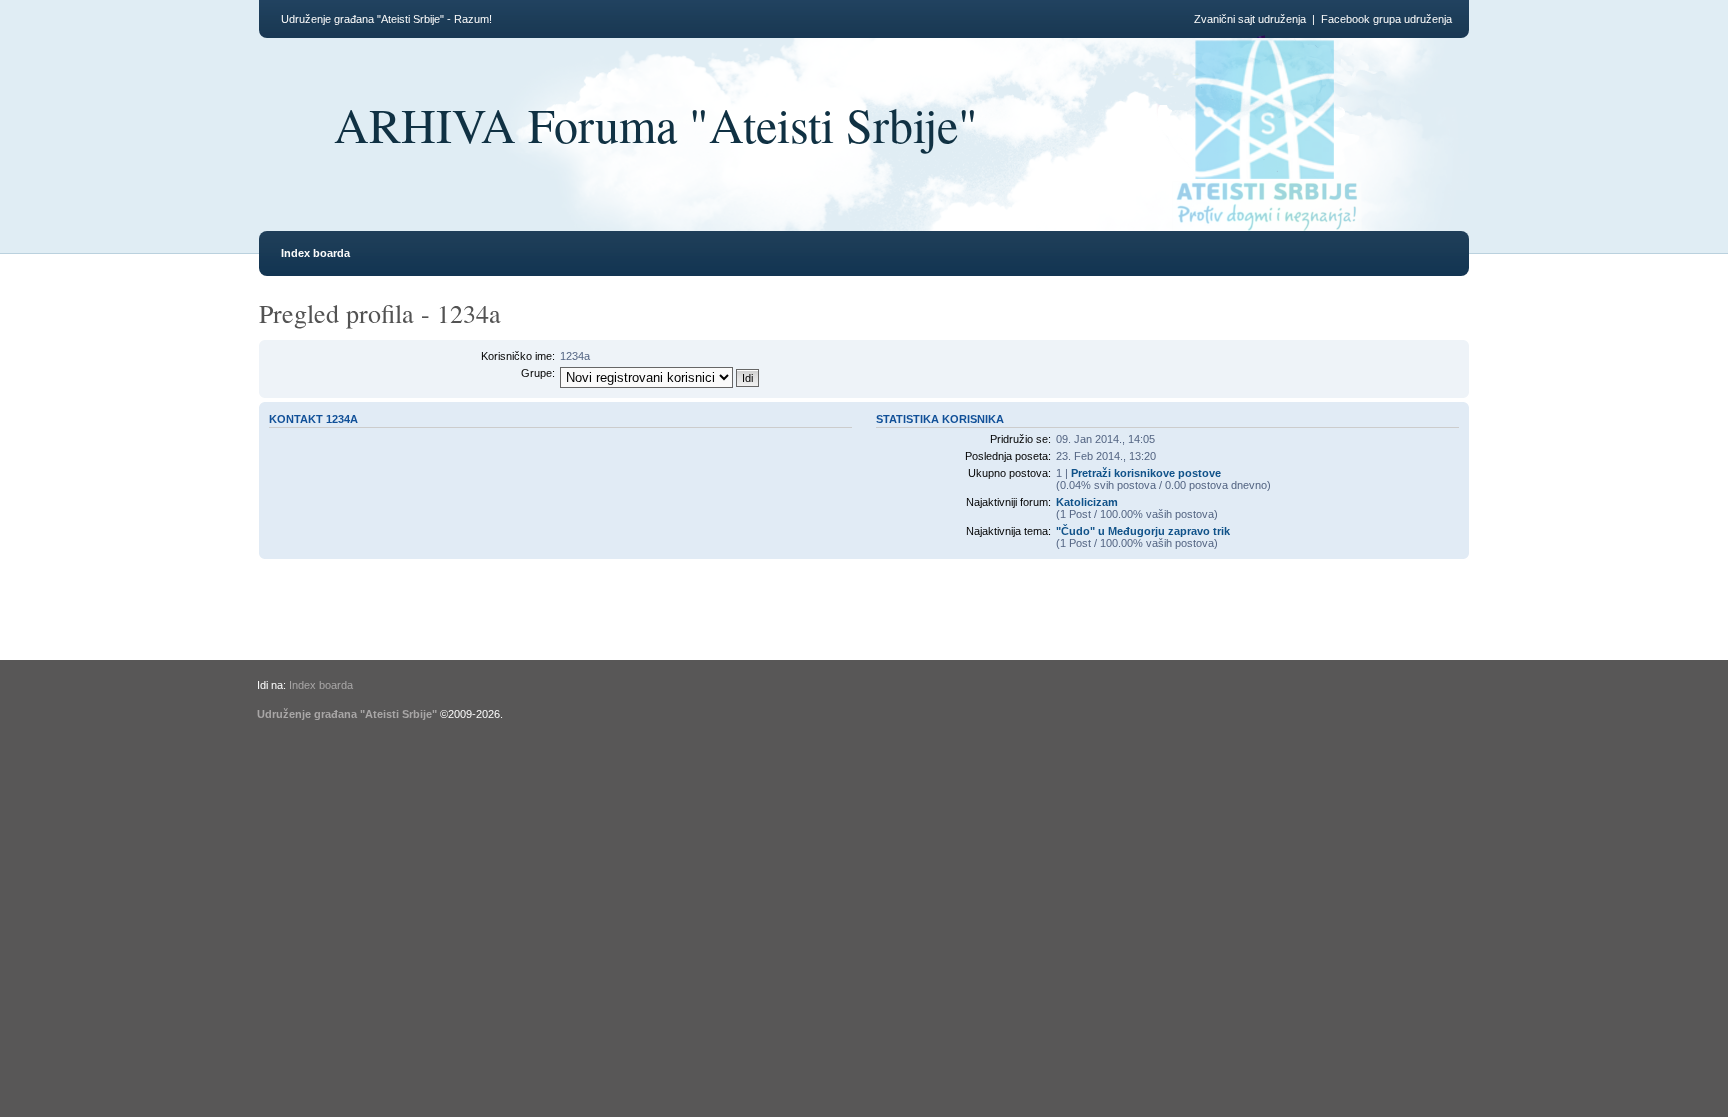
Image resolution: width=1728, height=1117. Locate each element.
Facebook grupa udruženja (1386, 19)
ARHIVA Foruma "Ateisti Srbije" (656, 124)
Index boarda (315, 253)
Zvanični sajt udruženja (1250, 19)
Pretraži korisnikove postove (1146, 473)
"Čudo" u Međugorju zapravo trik (1143, 531)
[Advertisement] (562, 626)
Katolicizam (1087, 502)
